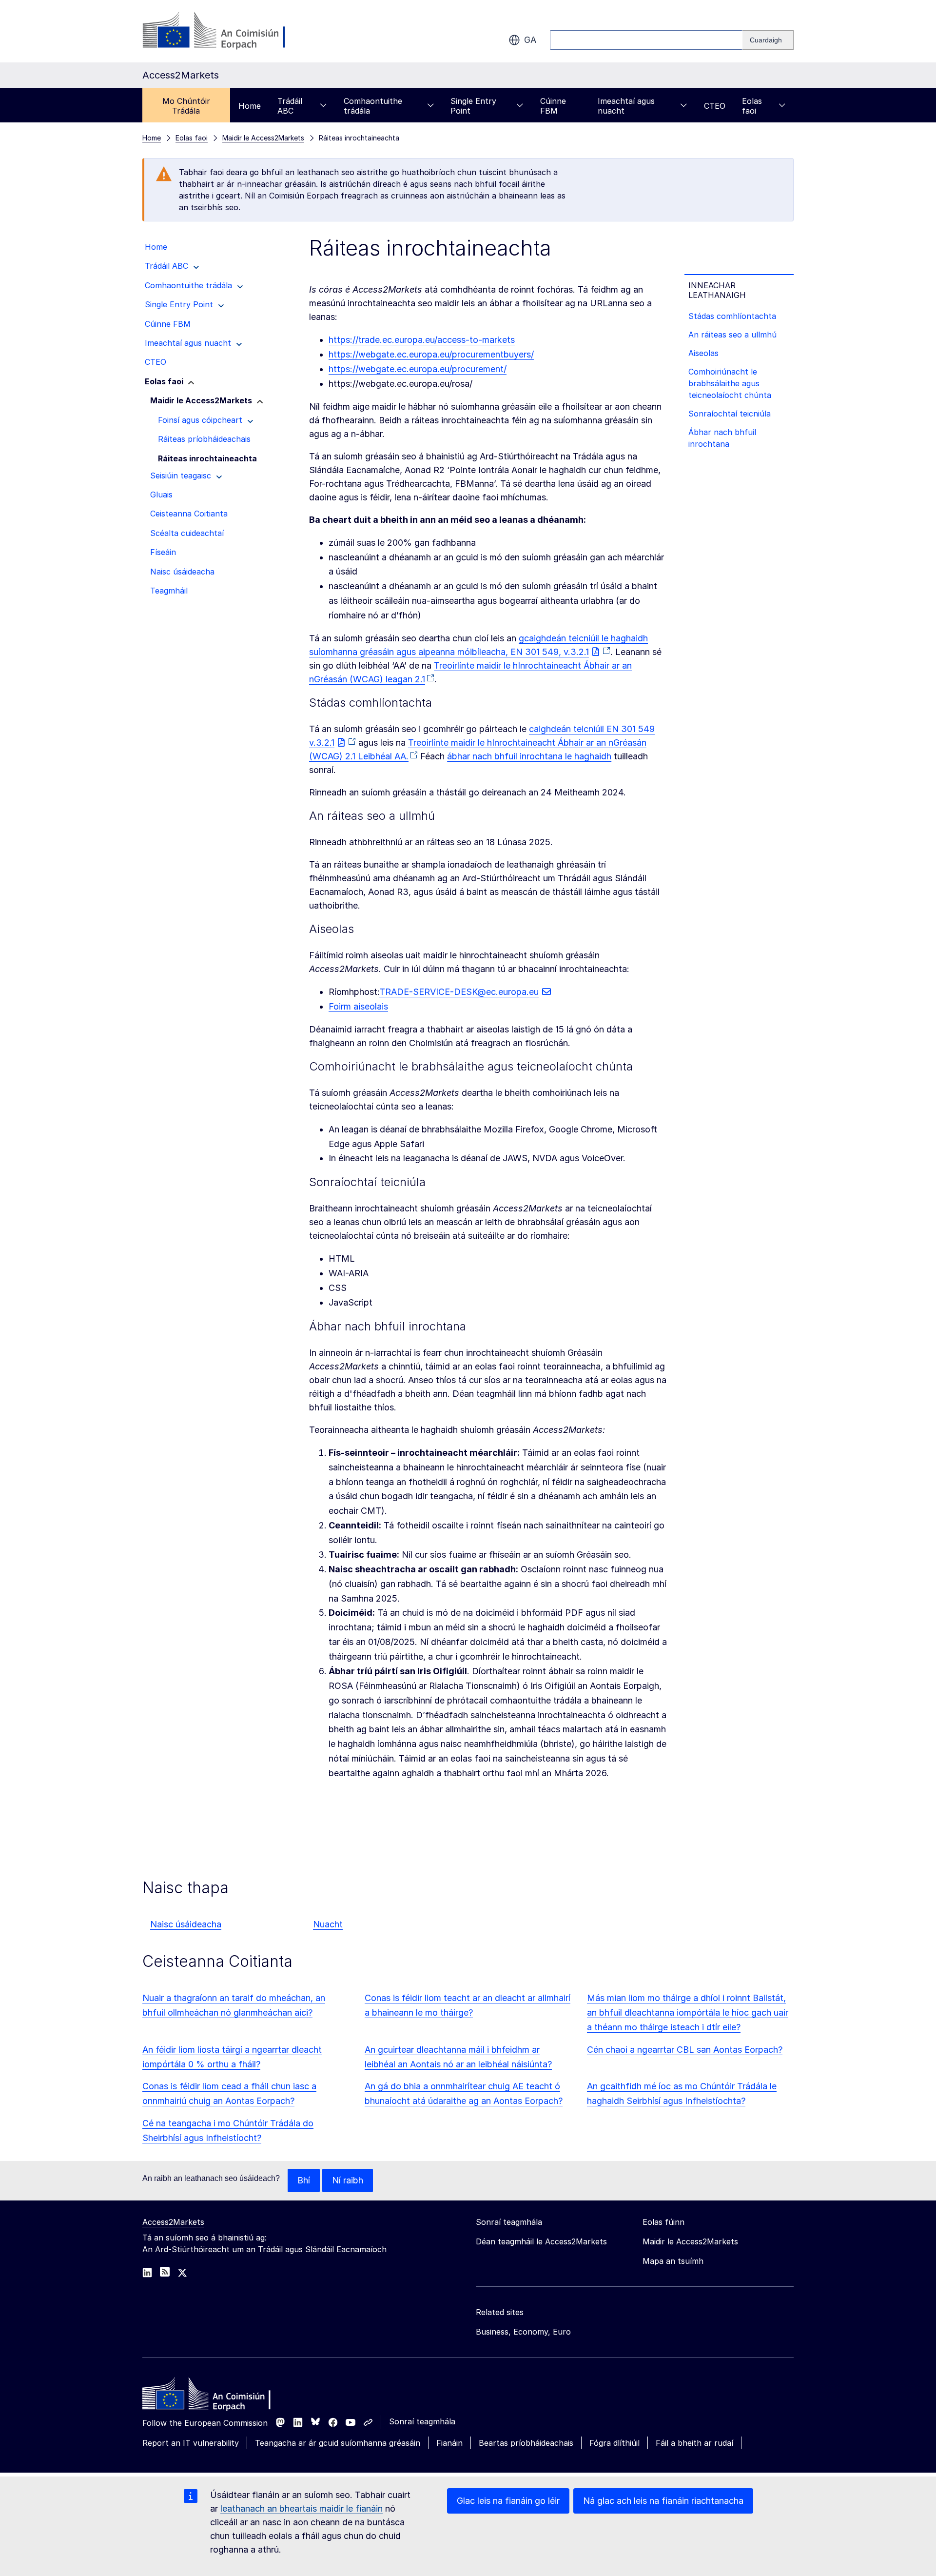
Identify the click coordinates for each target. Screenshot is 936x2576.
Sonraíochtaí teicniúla (730, 414)
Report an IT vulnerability (191, 2443)
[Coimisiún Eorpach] (221, 31)
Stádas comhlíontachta (732, 316)
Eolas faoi (752, 106)
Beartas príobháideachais (526, 2443)
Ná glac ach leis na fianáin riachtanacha (663, 2501)
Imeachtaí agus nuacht (626, 106)
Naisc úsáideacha (186, 1924)
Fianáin (449, 2443)
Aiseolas (703, 353)
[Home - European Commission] (213, 2396)
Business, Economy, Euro (523, 2332)
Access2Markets (173, 2222)
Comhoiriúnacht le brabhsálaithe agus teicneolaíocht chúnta (730, 383)
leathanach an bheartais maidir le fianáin (302, 2508)
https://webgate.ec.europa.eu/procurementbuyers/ (431, 354)
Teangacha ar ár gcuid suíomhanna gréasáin (338, 2443)
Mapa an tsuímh (673, 2261)
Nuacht (328, 1924)
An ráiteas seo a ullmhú (732, 335)
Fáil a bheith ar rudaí (694, 2443)
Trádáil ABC (290, 106)
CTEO (715, 106)
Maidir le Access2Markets (690, 2241)
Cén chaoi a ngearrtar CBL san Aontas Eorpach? (685, 2050)
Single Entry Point (473, 106)
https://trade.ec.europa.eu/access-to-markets (422, 340)
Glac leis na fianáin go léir (508, 2501)
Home (250, 106)
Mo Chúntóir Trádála (186, 106)
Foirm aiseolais (358, 1006)
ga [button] (530, 40)
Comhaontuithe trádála (373, 106)
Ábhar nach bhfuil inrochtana (722, 438)
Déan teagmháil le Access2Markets (541, 2241)
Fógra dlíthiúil (614, 2443)
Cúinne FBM (553, 106)
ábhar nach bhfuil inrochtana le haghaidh (529, 756)
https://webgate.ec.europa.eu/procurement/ (418, 369)
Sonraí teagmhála (422, 2421)
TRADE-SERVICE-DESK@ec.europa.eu (459, 992)
